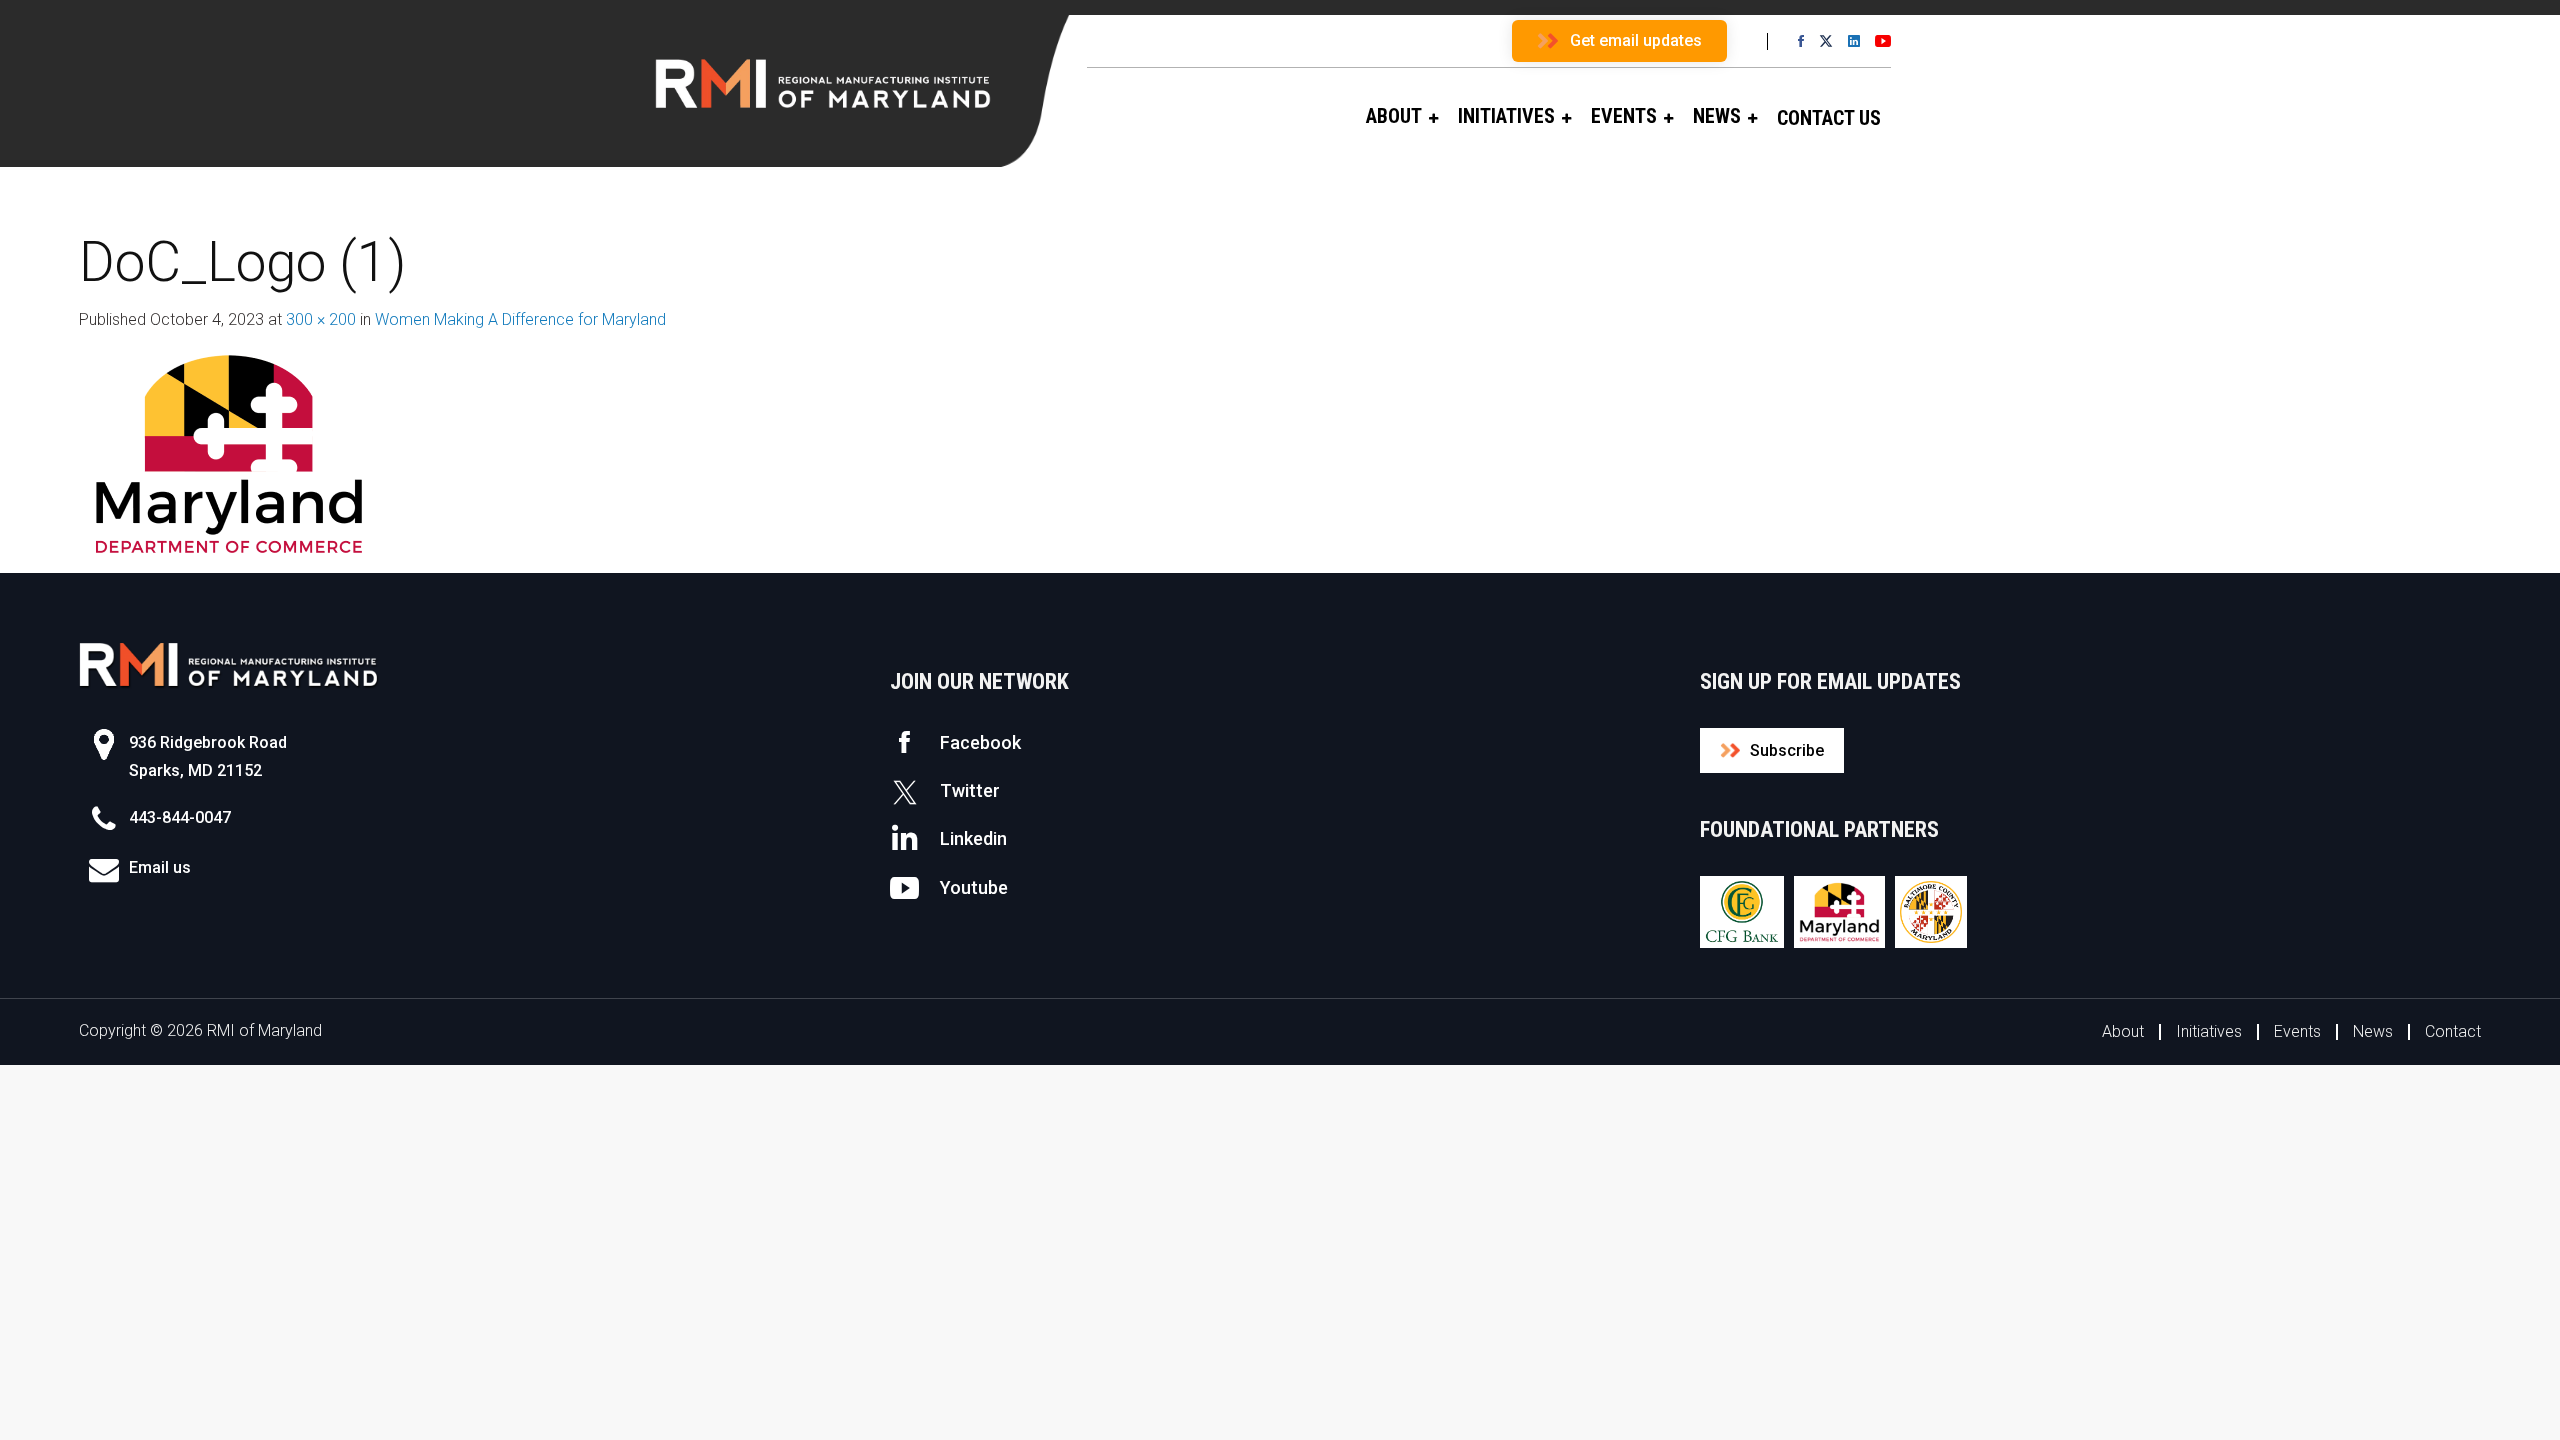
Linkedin (973, 838)
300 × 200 (321, 319)
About (2123, 1031)
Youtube (974, 887)
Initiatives (2209, 1031)
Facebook (980, 742)
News (2373, 1031)
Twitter (970, 790)
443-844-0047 (180, 817)
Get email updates (1636, 40)
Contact (2453, 1031)
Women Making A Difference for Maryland (520, 319)
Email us (160, 867)
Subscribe (1787, 750)
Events (2297, 1031)
